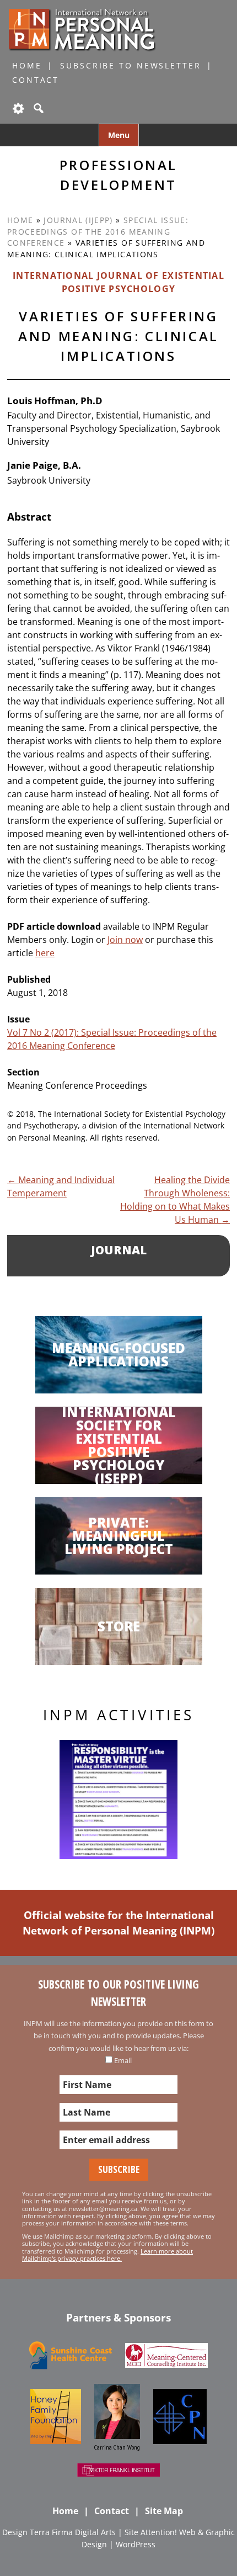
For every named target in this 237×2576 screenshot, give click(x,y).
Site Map (164, 2511)
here (45, 953)
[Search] (37, 108)
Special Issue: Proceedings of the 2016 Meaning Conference (98, 231)
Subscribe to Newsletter (130, 65)
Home (27, 65)
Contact (36, 80)
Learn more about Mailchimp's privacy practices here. (107, 2255)
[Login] (18, 108)
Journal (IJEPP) (78, 220)
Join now (125, 940)
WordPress (136, 2544)
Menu (119, 135)
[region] (118, 1800)
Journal (119, 1250)
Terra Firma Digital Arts (73, 2532)
